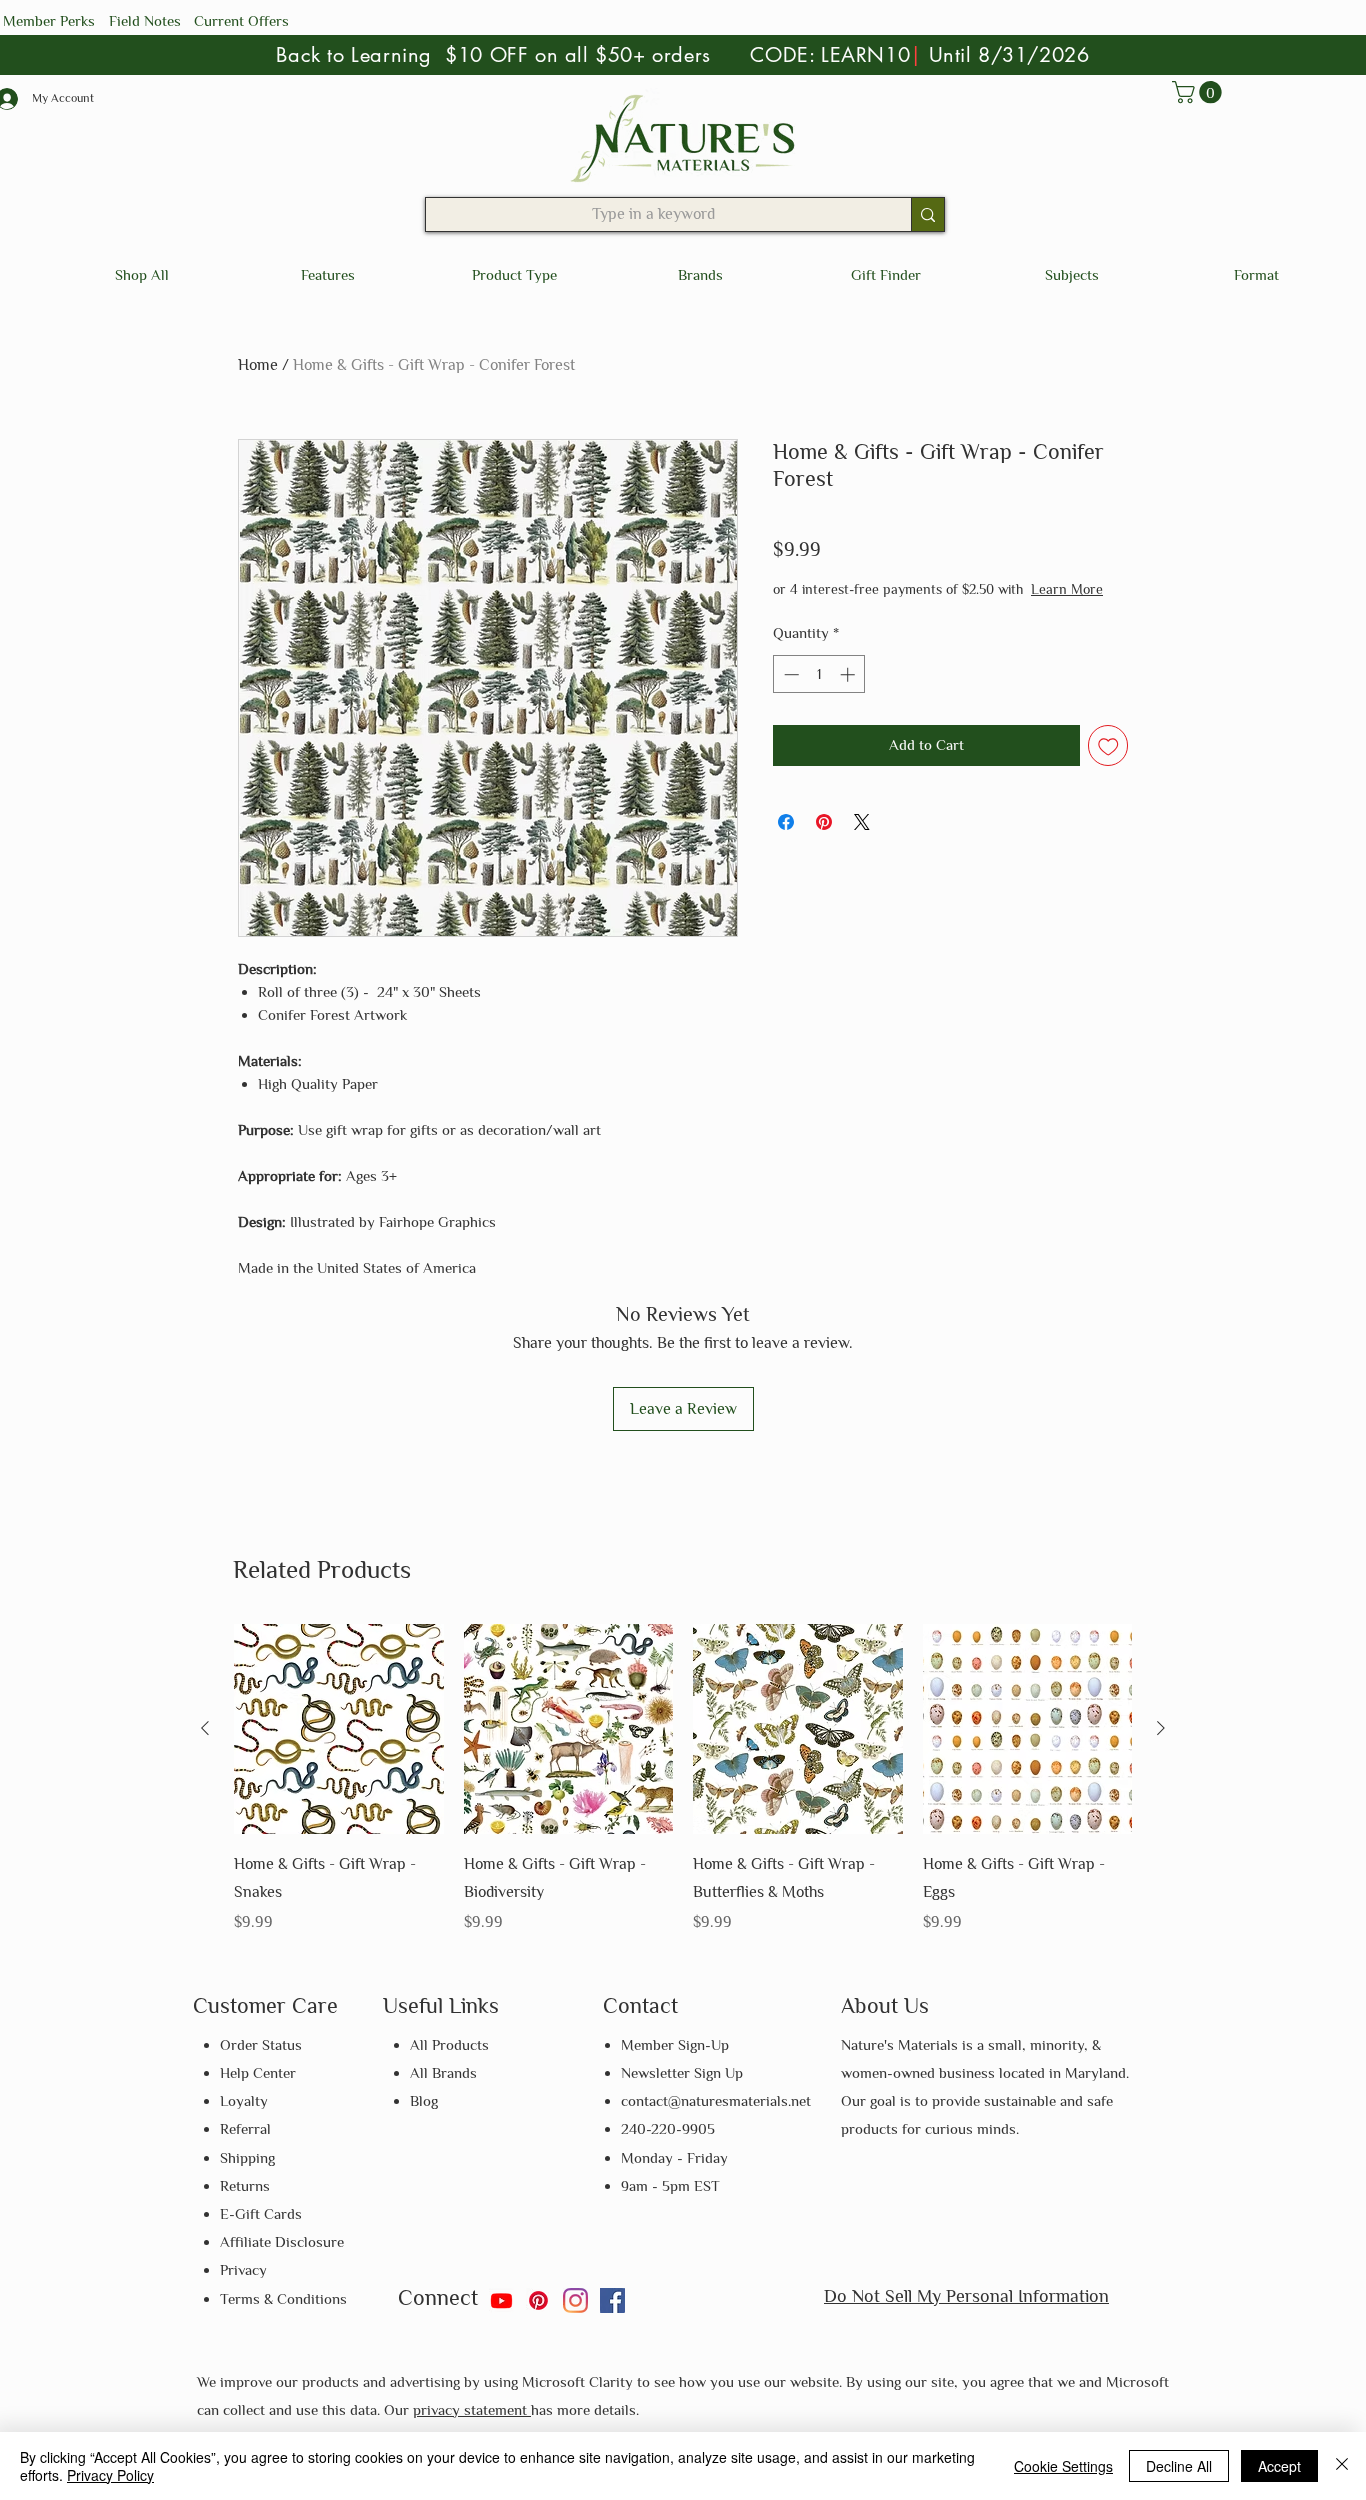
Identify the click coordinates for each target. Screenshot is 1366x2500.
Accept (1279, 2466)
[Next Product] (1161, 1728)
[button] (1199, 92)
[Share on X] (862, 842)
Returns (245, 2185)
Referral (245, 2128)
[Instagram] (575, 2300)
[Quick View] (339, 1729)
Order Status (261, 2044)
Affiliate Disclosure (282, 2241)
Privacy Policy (110, 2475)
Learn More (923, 609)
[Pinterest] (538, 2300)
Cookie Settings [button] (1063, 2466)
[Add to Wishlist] (1108, 765)
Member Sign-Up (675, 2044)
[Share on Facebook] (786, 842)
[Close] (1342, 2466)
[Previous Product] (205, 1728)
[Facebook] (612, 2300)
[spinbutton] (819, 694)
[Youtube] (501, 2300)
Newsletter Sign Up (682, 2072)
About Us (885, 2005)
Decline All (1179, 2466)
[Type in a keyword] (927, 214)
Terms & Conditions (283, 2298)
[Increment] (849, 694)
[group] (683, 1781)
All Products (449, 2044)
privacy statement (472, 2409)
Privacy (243, 2269)
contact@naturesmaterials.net (716, 2100)
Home (258, 365)
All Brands (443, 2072)
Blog (424, 2100)
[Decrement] (789, 694)
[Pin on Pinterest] (824, 842)
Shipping (247, 2157)
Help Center (258, 2072)
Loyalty (244, 2100)
